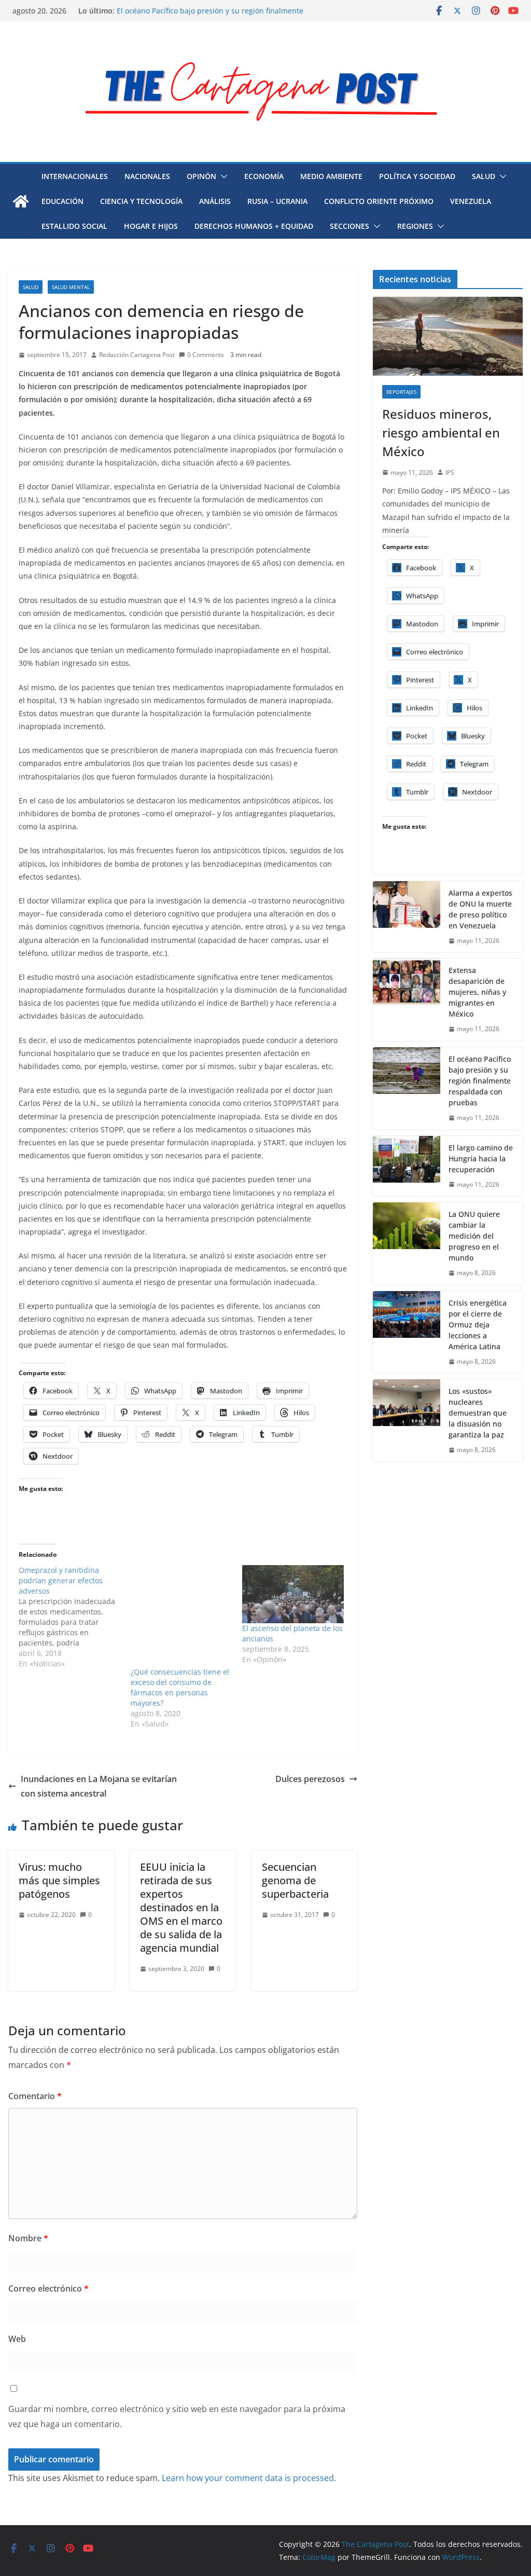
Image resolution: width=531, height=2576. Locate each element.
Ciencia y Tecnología (141, 201)
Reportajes (401, 392)
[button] (222, 176)
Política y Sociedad (417, 176)
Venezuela (471, 201)
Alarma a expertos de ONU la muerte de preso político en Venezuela (480, 909)
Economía (264, 176)
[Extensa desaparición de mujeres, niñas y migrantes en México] (407, 1000)
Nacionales (147, 176)
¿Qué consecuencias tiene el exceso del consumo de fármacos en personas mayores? (180, 1687)
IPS (450, 472)
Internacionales (75, 176)
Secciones (350, 226)
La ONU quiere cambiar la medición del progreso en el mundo (474, 1236)
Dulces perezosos (310, 1779)
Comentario (35, 2096)
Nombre (28, 2238)
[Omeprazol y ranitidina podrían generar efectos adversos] (75, 1617)
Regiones (415, 226)
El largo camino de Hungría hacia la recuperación (481, 1159)
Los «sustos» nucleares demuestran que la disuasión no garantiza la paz (478, 1413)
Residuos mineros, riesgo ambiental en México (441, 433)
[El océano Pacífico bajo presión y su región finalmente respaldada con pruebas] (407, 1088)
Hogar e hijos (151, 226)
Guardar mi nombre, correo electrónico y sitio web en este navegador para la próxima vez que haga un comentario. (177, 2416)
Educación (62, 201)
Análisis (215, 201)
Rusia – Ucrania (277, 201)
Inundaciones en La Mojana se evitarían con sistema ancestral (99, 1786)
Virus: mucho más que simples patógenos (59, 1880)
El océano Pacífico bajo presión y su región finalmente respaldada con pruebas (480, 1081)
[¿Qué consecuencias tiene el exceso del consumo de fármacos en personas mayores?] (181, 1616)
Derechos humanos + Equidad (254, 226)
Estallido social (74, 226)
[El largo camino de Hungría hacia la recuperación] (407, 1166)
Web (17, 2339)
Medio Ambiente (331, 176)
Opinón (201, 176)
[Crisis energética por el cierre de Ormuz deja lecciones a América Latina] (407, 1332)
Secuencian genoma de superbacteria (295, 1880)
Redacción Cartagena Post (137, 355)
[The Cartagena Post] (21, 201)
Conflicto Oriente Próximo (379, 201)
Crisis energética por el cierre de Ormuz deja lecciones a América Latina (478, 1325)
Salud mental (71, 287)
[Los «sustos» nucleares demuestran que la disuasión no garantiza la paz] (407, 1421)
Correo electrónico (48, 2289)
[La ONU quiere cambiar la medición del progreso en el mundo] (407, 1244)
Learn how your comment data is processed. (249, 2478)
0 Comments (206, 355)
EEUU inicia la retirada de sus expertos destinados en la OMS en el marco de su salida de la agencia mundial (181, 1907)
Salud (484, 176)
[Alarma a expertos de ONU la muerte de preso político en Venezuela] (407, 917)
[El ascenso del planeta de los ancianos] (293, 1594)
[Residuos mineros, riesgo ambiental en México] (448, 336)
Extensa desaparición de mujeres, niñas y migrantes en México (477, 992)
